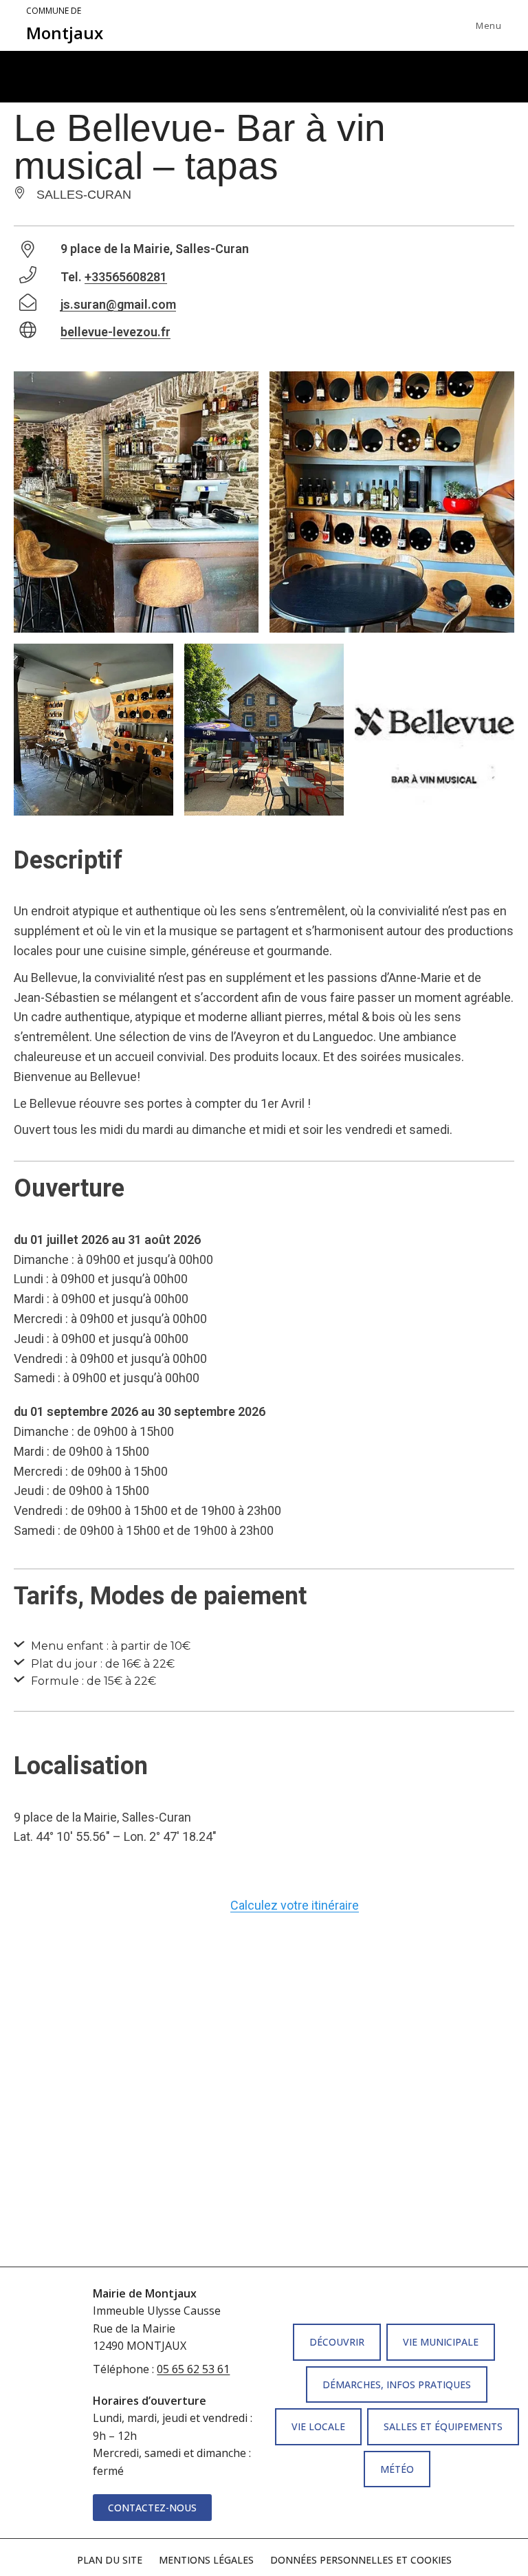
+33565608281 (126, 277)
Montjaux (65, 25)
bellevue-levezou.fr (115, 332)
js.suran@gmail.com (118, 304)
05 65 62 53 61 (193, 2369)
